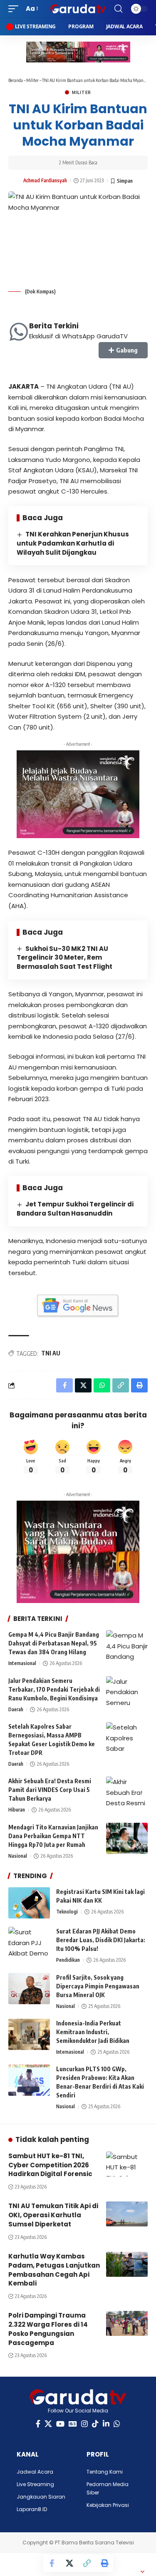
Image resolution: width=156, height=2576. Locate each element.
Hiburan (17, 1810)
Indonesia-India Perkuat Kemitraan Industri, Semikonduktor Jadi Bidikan (93, 2032)
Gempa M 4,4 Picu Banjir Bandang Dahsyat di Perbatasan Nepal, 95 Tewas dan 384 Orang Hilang (54, 1643)
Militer (32, 80)
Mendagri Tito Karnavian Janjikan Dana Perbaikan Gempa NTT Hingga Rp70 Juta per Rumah (53, 1836)
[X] (48, 2424)
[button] (15, 9)
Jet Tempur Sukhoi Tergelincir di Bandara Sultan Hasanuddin (75, 1209)
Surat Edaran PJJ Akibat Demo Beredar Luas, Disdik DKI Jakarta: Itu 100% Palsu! (101, 1940)
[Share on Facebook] (52, 2563)
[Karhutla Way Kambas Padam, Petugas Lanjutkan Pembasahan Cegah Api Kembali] (127, 2264)
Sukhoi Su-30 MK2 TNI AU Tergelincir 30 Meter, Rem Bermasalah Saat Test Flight (64, 958)
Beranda (16, 80)
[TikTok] (95, 2424)
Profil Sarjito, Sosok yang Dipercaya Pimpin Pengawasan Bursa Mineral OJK (98, 1986)
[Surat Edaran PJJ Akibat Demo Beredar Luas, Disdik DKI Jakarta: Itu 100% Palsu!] (29, 1942)
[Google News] (73, 2424)
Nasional (18, 1856)
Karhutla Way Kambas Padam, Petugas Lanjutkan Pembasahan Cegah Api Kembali (54, 2270)
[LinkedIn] (106, 2424)
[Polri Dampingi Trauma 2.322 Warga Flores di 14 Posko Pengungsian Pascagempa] (127, 2323)
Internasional (22, 1663)
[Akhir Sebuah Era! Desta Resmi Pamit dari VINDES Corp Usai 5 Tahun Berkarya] (127, 1792)
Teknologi (67, 1912)
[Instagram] (84, 2424)
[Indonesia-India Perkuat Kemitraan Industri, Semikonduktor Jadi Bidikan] (29, 2034)
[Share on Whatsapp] (102, 1385)
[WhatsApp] (117, 2424)
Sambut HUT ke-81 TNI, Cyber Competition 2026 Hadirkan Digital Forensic (50, 2165)
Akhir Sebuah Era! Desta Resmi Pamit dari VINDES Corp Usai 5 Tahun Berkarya (50, 1790)
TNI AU (51, 1353)
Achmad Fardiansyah (45, 180)
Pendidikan (68, 1960)
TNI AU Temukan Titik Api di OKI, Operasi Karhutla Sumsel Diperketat (53, 2215)
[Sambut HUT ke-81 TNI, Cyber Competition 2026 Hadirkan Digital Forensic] (127, 2164)
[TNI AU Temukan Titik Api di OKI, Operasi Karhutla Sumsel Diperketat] (127, 2214)
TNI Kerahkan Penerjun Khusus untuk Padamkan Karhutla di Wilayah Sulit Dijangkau (73, 543)
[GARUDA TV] (78, 9)
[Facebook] (38, 2424)
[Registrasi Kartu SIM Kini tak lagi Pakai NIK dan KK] (29, 1903)
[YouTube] (60, 2424)
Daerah (16, 1709)
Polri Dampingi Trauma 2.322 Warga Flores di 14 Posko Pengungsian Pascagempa (48, 2329)
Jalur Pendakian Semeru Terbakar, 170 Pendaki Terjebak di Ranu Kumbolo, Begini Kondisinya (54, 1689)
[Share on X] (69, 2563)
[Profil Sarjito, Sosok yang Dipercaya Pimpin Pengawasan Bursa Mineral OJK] (29, 1989)
